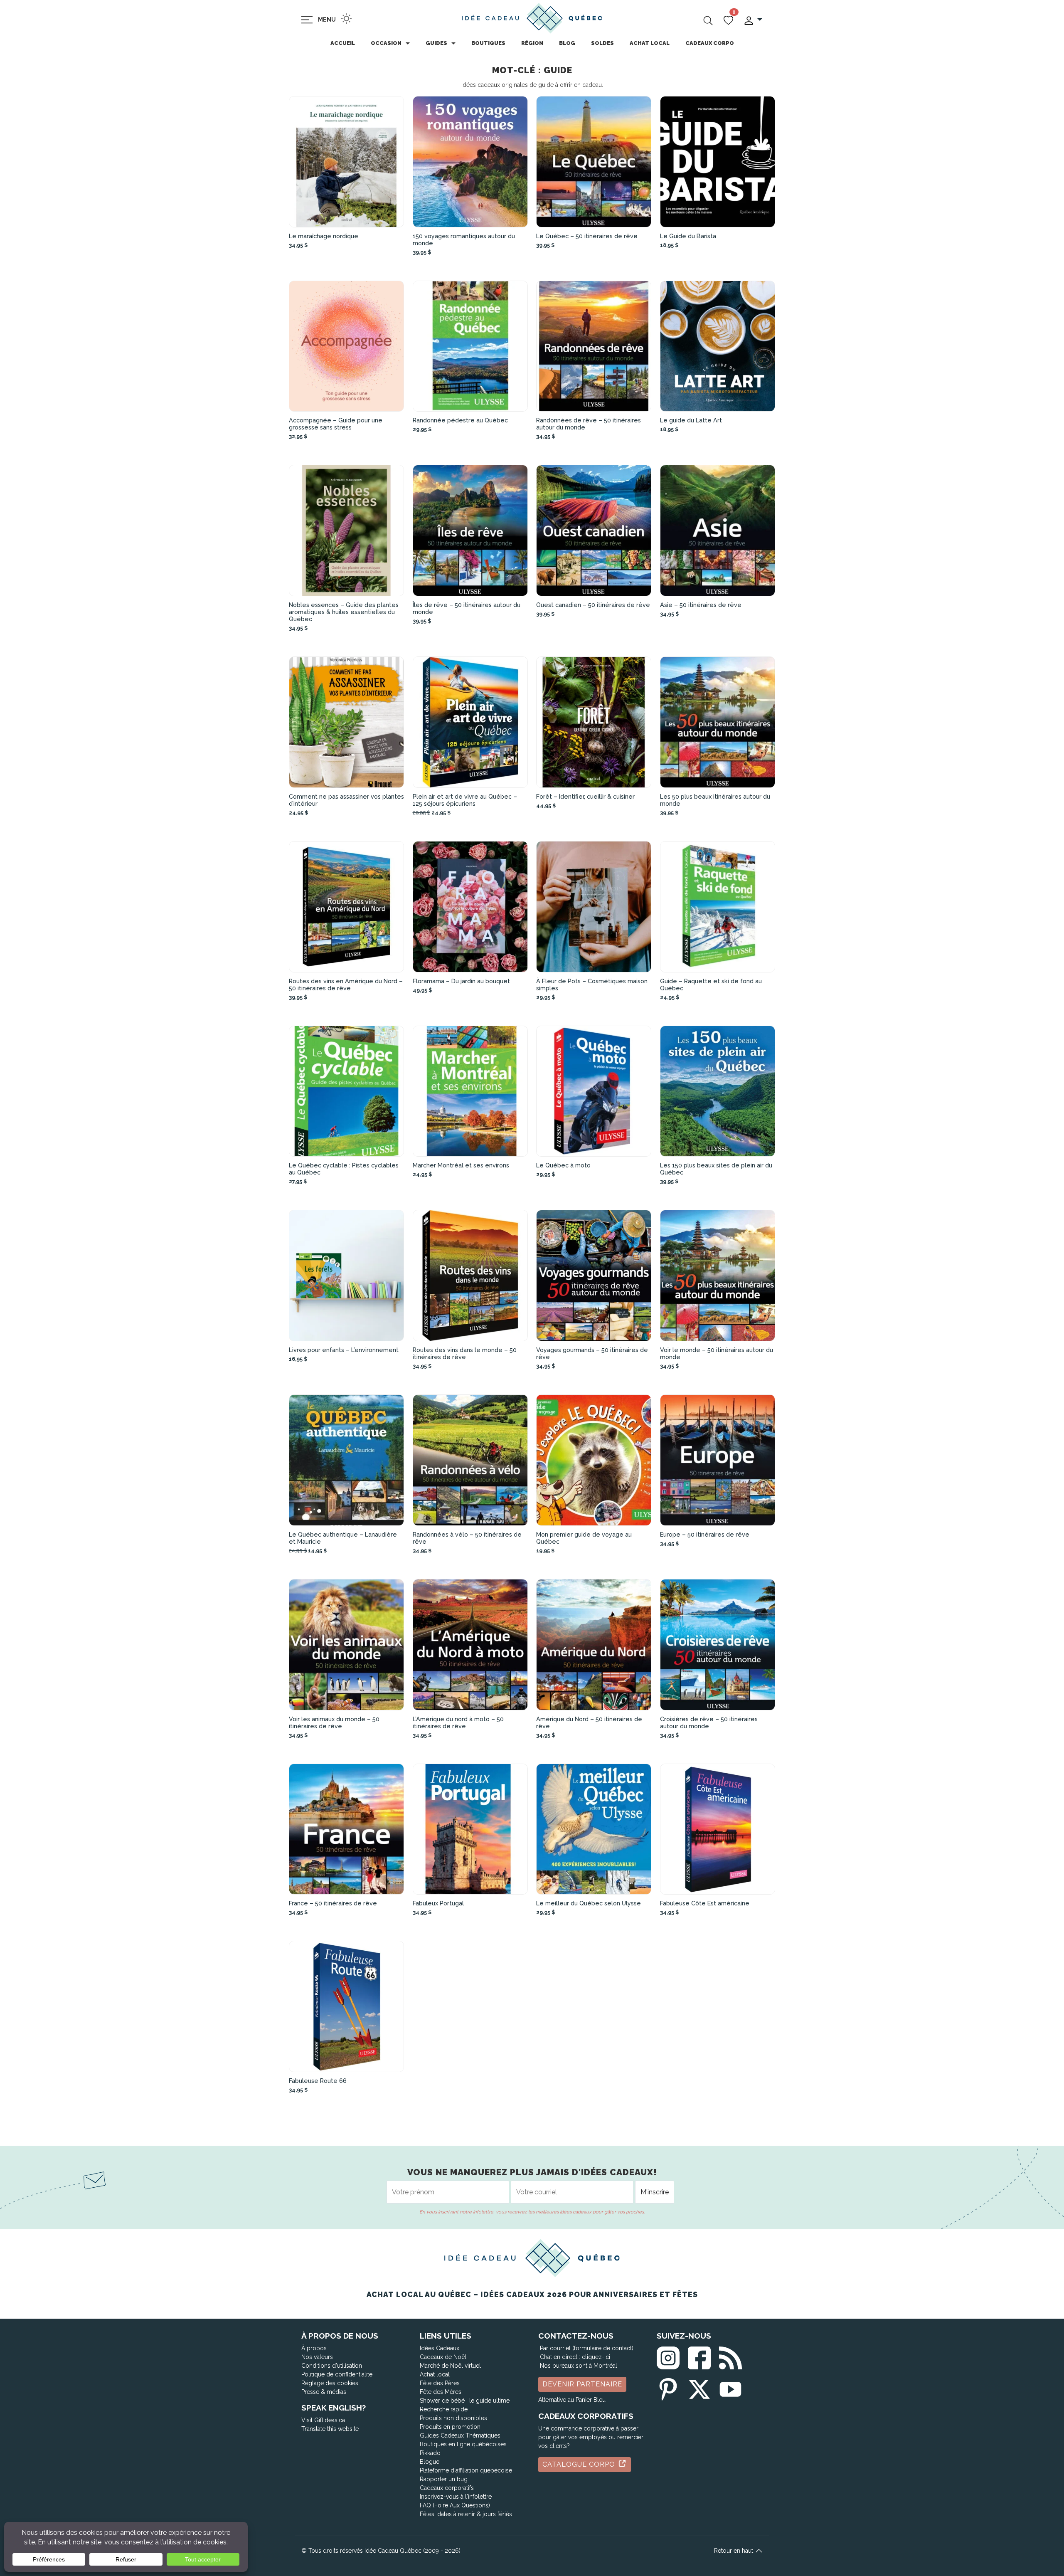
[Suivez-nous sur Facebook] (699, 2356)
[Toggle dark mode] (346, 19)
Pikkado (430, 2453)
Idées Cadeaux (440, 2348)
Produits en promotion (450, 2427)
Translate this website (330, 2429)
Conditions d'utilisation (332, 2366)
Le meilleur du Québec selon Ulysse (589, 1903)
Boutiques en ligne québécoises (463, 2444)
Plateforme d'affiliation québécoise (466, 2470)
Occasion (386, 43)
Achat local (650, 43)
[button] (753, 20)
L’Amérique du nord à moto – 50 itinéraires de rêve (458, 1722)
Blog (567, 43)
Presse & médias (324, 2392)
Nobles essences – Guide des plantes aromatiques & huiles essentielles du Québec (344, 612)
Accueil (343, 43)
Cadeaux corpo (710, 43)
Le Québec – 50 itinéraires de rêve (587, 236)
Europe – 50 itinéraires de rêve (705, 1534)
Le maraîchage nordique (324, 236)
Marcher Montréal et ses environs (461, 1165)
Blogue (430, 2462)
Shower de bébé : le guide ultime (465, 2401)
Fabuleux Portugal (438, 1903)
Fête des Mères (441, 2392)
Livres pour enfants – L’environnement (344, 1350)
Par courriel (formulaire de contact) (587, 2348)
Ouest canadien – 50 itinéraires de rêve (593, 605)
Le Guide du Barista (688, 236)
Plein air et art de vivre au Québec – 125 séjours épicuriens (465, 800)
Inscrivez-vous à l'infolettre (456, 2497)
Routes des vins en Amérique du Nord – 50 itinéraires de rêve (346, 985)
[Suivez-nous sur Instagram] (668, 2356)
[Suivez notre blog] (730, 2356)
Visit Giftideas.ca (323, 2420)
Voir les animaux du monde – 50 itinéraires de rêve (334, 1722)
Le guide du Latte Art (691, 420)
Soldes (602, 43)
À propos (314, 2348)
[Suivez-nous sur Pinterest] (668, 2388)
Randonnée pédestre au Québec (460, 420)
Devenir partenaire (582, 2384)
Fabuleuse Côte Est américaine (705, 1903)
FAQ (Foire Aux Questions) (455, 2505)
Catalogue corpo (580, 2464)
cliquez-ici (596, 2357)
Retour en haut (734, 2551)
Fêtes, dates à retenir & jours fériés (466, 2514)
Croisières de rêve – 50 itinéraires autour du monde (709, 1722)
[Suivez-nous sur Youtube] (730, 2388)
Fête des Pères (440, 2383)
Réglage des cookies (330, 2383)
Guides (436, 43)
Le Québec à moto (563, 1165)
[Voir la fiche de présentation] (347, 162)
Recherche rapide (444, 2409)
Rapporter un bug (444, 2479)
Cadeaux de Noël (443, 2357)
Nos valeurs (317, 2357)
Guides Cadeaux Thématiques (460, 2435)
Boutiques (488, 43)
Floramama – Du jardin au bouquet (461, 981)
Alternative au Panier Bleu (572, 2400)
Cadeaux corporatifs (447, 2488)
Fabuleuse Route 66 (318, 2081)
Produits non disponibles (453, 2418)
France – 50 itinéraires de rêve (333, 1903)
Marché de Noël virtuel (450, 2366)
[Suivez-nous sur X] (699, 2388)
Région (532, 43)
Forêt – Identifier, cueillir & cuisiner (585, 796)
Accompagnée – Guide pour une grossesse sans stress (336, 424)
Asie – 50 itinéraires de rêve (701, 605)
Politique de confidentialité (337, 2374)
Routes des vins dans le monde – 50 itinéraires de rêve (465, 1353)
